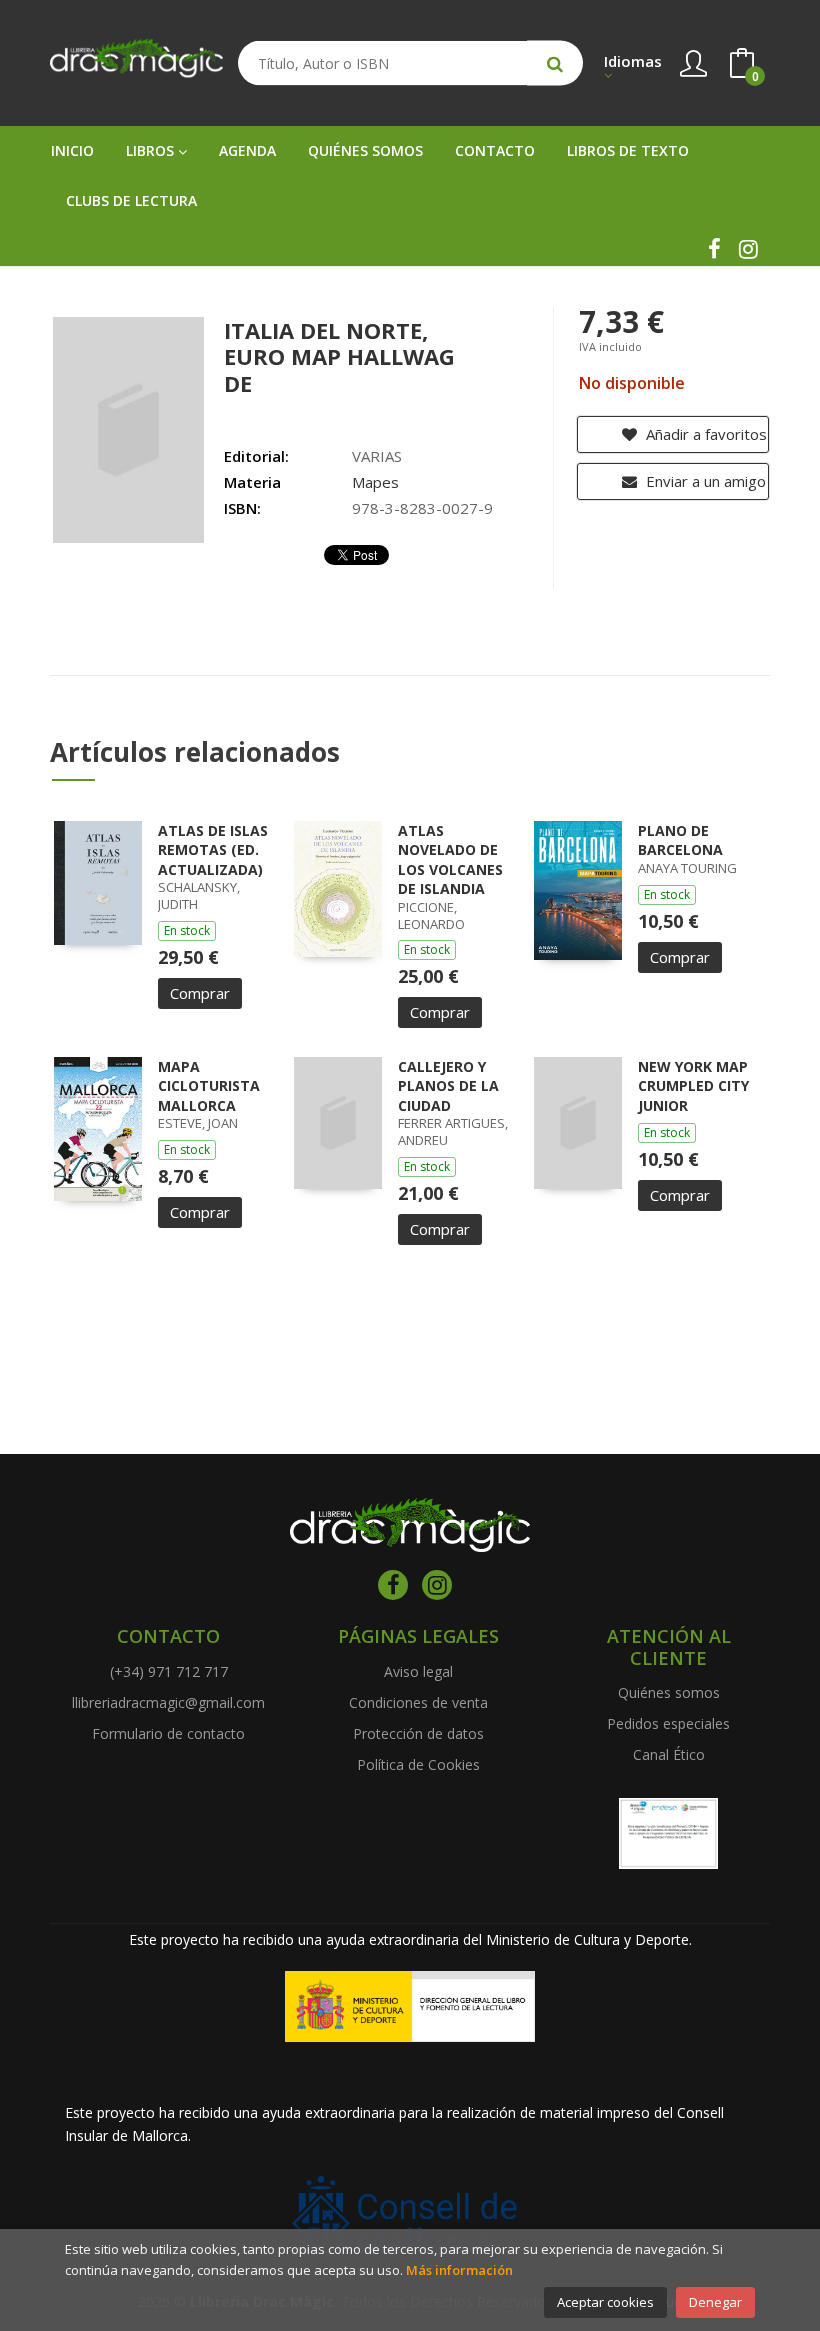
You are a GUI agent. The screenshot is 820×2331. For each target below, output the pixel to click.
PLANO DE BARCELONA (680, 840)
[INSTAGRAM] (748, 249)
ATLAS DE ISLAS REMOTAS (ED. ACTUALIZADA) (213, 850)
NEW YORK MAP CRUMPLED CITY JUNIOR (693, 1086)
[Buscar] (555, 63)
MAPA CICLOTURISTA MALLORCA (209, 1086)
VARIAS (377, 456)
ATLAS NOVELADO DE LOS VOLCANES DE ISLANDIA (450, 860)
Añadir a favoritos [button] (704, 434)
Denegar (715, 2302)
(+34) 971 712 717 (169, 1671)
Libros (152, 150)
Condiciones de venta (418, 1702)
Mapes (375, 482)
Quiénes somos (669, 1692)
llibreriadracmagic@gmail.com (168, 1702)
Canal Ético (669, 1754)
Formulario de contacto (168, 1733)
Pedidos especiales (668, 1723)
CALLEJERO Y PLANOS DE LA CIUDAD (448, 1086)
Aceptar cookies (605, 2302)
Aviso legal (418, 1671)
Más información (459, 2270)
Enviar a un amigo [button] (704, 481)
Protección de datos (418, 1733)
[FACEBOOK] (714, 249)
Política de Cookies (418, 1764)
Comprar (200, 993)
